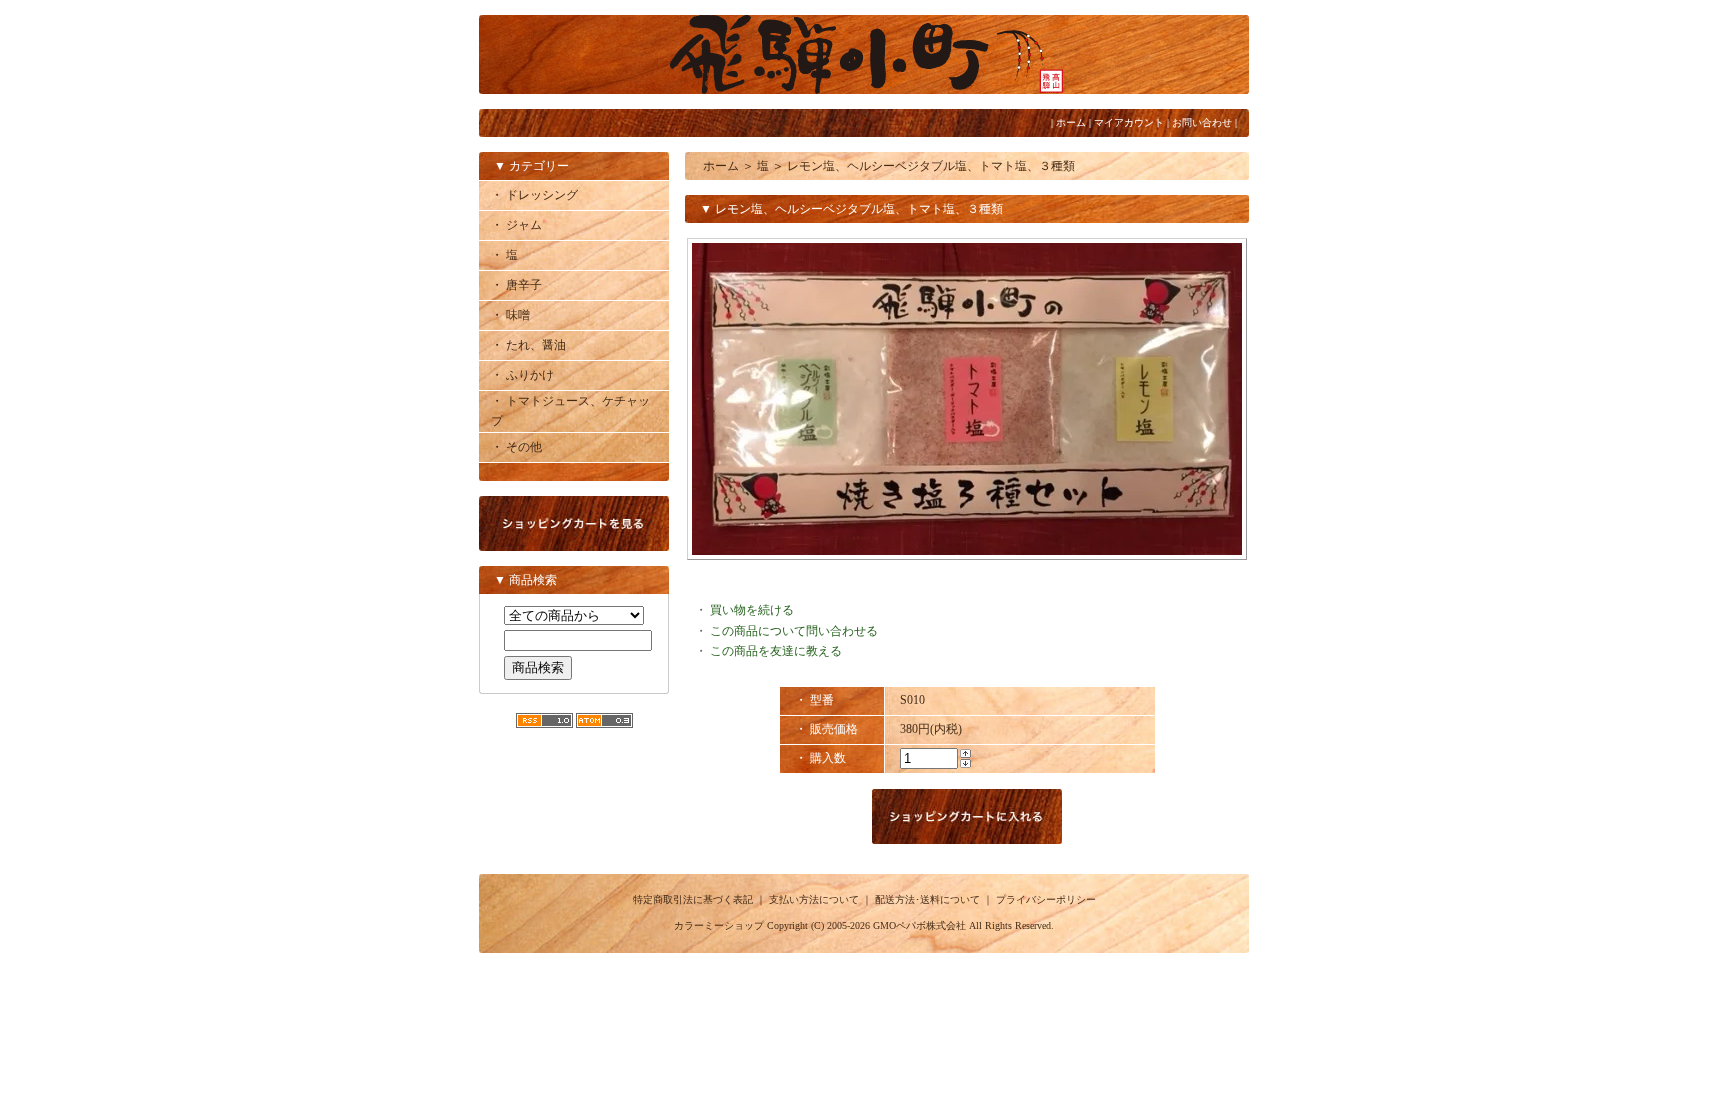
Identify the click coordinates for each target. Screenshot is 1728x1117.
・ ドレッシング (534, 195)
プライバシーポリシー (1046, 899)
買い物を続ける (752, 610)
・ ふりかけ (522, 375)
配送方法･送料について (927, 899)
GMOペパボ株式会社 (919, 925)
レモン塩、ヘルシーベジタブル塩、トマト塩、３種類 (931, 166)
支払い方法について (814, 899)
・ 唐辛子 (516, 285)
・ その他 (516, 447)
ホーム (1071, 122)
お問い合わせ (1202, 122)
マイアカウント (1129, 122)
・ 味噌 (510, 315)
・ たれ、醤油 (528, 345)
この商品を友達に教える (776, 651)
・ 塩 (504, 255)
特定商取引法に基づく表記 (693, 899)
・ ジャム (516, 225)
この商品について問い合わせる (794, 631)
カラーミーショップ (719, 925)
